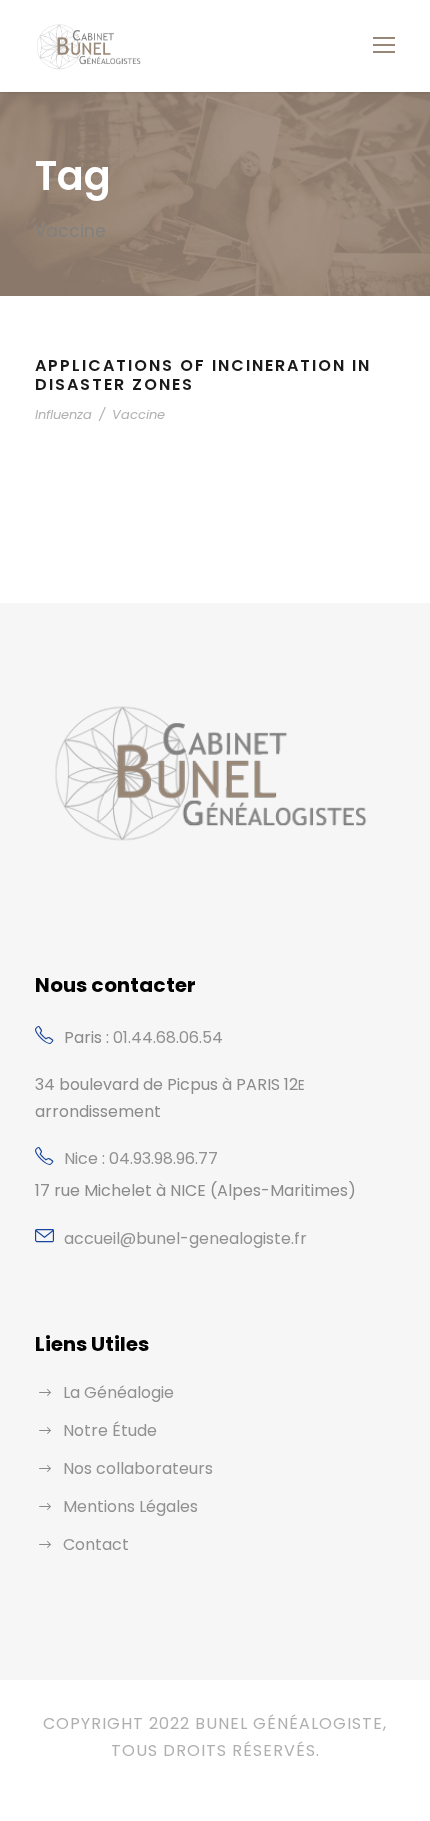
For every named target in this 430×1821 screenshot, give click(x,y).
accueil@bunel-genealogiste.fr (185, 1238)
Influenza (63, 414)
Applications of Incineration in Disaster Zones (203, 375)
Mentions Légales (130, 1506)
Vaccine (138, 414)
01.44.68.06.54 (168, 1037)
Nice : (86, 1158)
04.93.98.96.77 (163, 1158)
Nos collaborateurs (138, 1468)
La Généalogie (118, 1392)
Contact (96, 1544)
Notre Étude (110, 1430)
